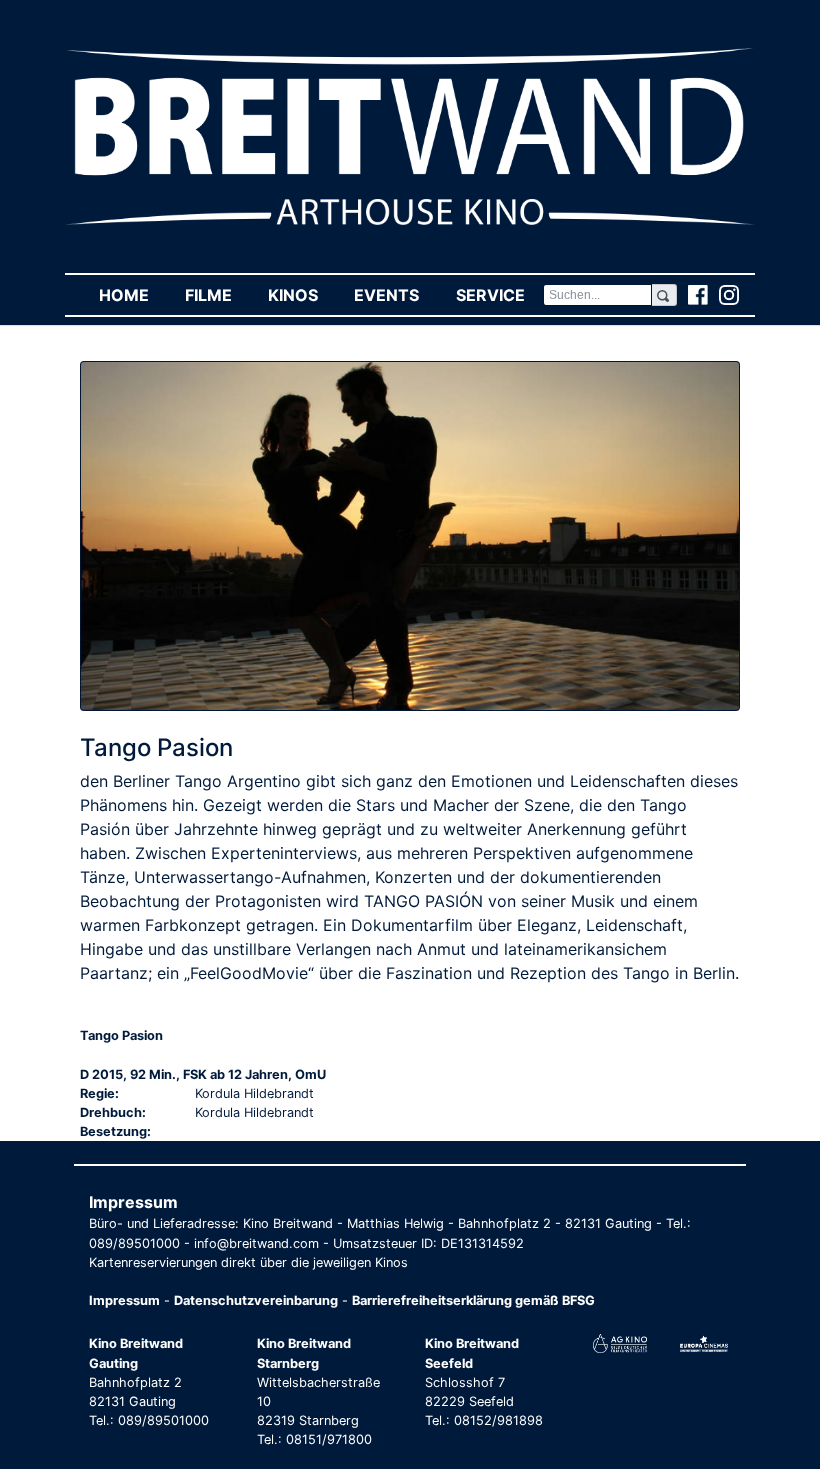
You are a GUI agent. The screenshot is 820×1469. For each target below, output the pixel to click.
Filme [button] (217, 295)
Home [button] (133, 295)
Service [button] (499, 295)
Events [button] (395, 295)
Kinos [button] (302, 295)
